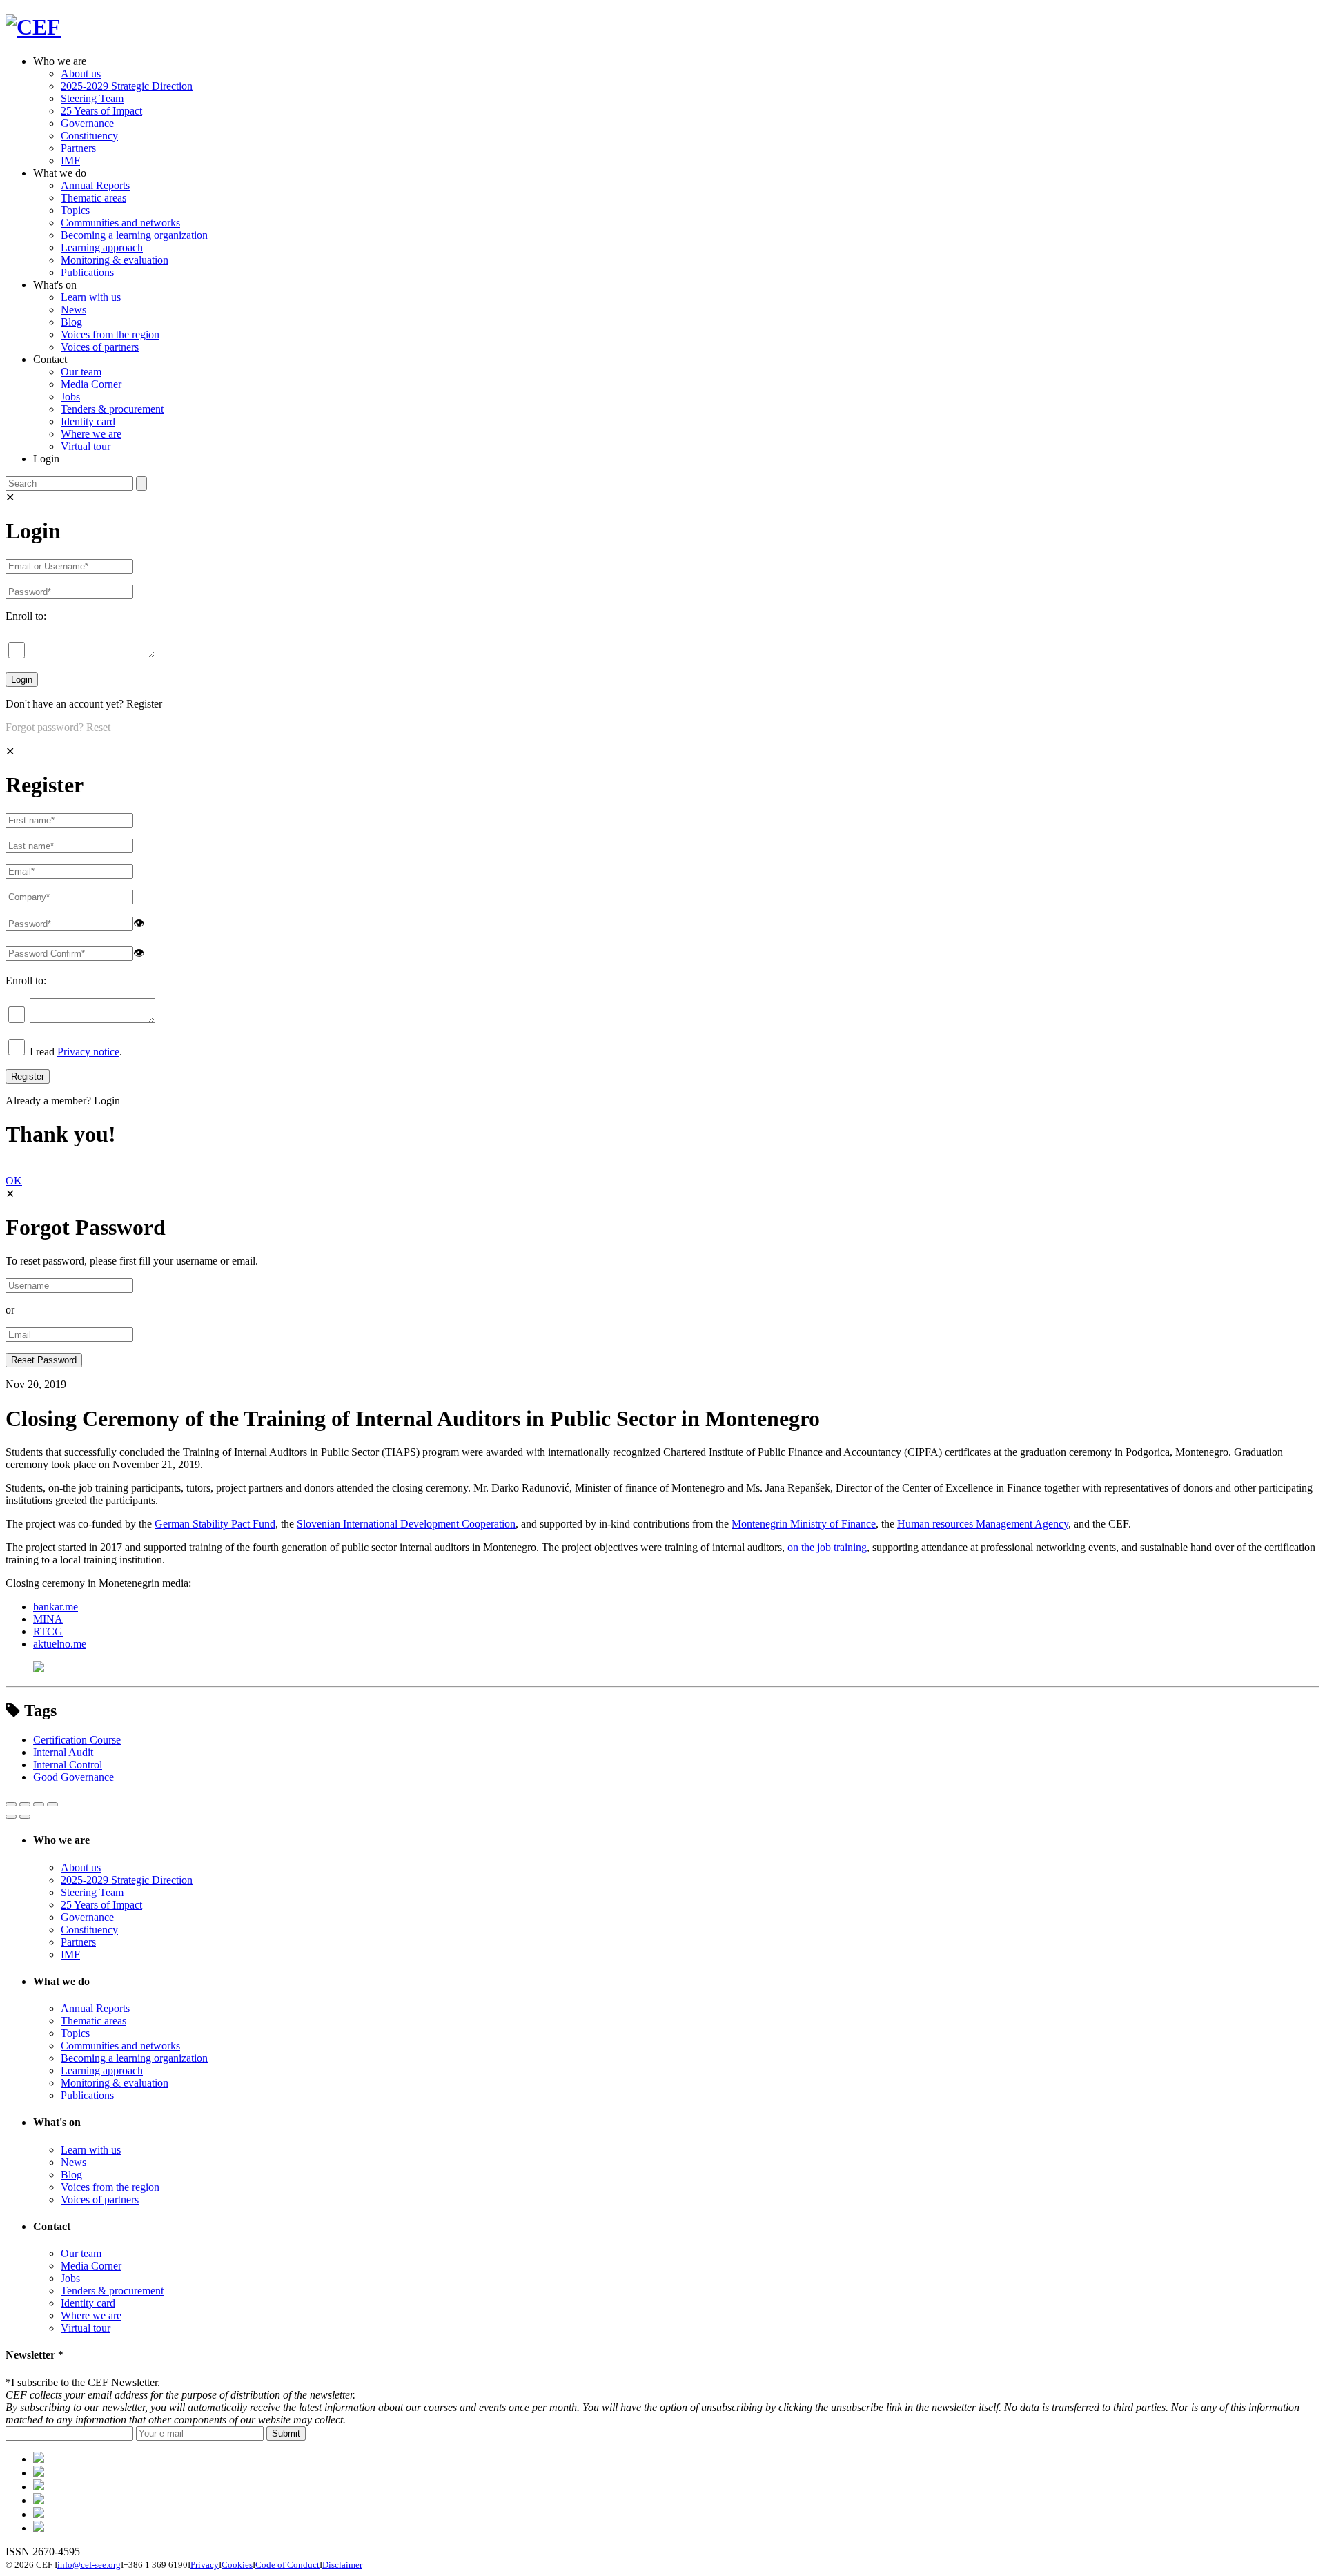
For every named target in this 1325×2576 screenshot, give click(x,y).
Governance (87, 123)
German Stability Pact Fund (215, 1524)
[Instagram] (39, 2514)
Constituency (89, 136)
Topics (75, 210)
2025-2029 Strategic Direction (127, 86)
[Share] (25, 1804)
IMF (70, 160)
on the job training (827, 1547)
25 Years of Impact (101, 111)
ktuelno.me (62, 1644)
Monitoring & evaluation (115, 260)
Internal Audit (63, 1752)
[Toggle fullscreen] (39, 1804)
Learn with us (91, 297)
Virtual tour (86, 446)
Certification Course (77, 1740)
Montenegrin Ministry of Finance (804, 1524)
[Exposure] (39, 2459)
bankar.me (56, 1607)
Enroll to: (26, 616)
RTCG (48, 1631)
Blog (71, 322)
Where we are (91, 434)
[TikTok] (39, 2487)
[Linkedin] (39, 2500)
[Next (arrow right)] (25, 1817)
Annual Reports (95, 185)
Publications (87, 272)
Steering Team (92, 98)
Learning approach (102, 247)
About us (81, 74)
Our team (81, 372)
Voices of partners (100, 347)
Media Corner (91, 384)
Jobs (70, 397)
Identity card (88, 421)
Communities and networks (120, 223)
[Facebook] (39, 2473)
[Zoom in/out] (52, 1804)
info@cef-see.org (89, 2565)
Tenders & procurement (112, 409)
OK (14, 1181)
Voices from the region (110, 334)
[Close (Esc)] (11, 1804)
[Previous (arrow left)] (11, 1817)
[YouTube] (39, 2528)
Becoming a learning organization (134, 235)
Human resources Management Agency (983, 1524)
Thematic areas (94, 198)
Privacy (205, 2565)
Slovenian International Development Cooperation (406, 1524)
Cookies (237, 2565)
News (73, 310)
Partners (78, 148)
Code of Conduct (287, 2565)
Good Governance (73, 1777)
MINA (48, 1619)
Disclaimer (342, 2565)
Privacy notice (88, 1052)
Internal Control (68, 1765)
